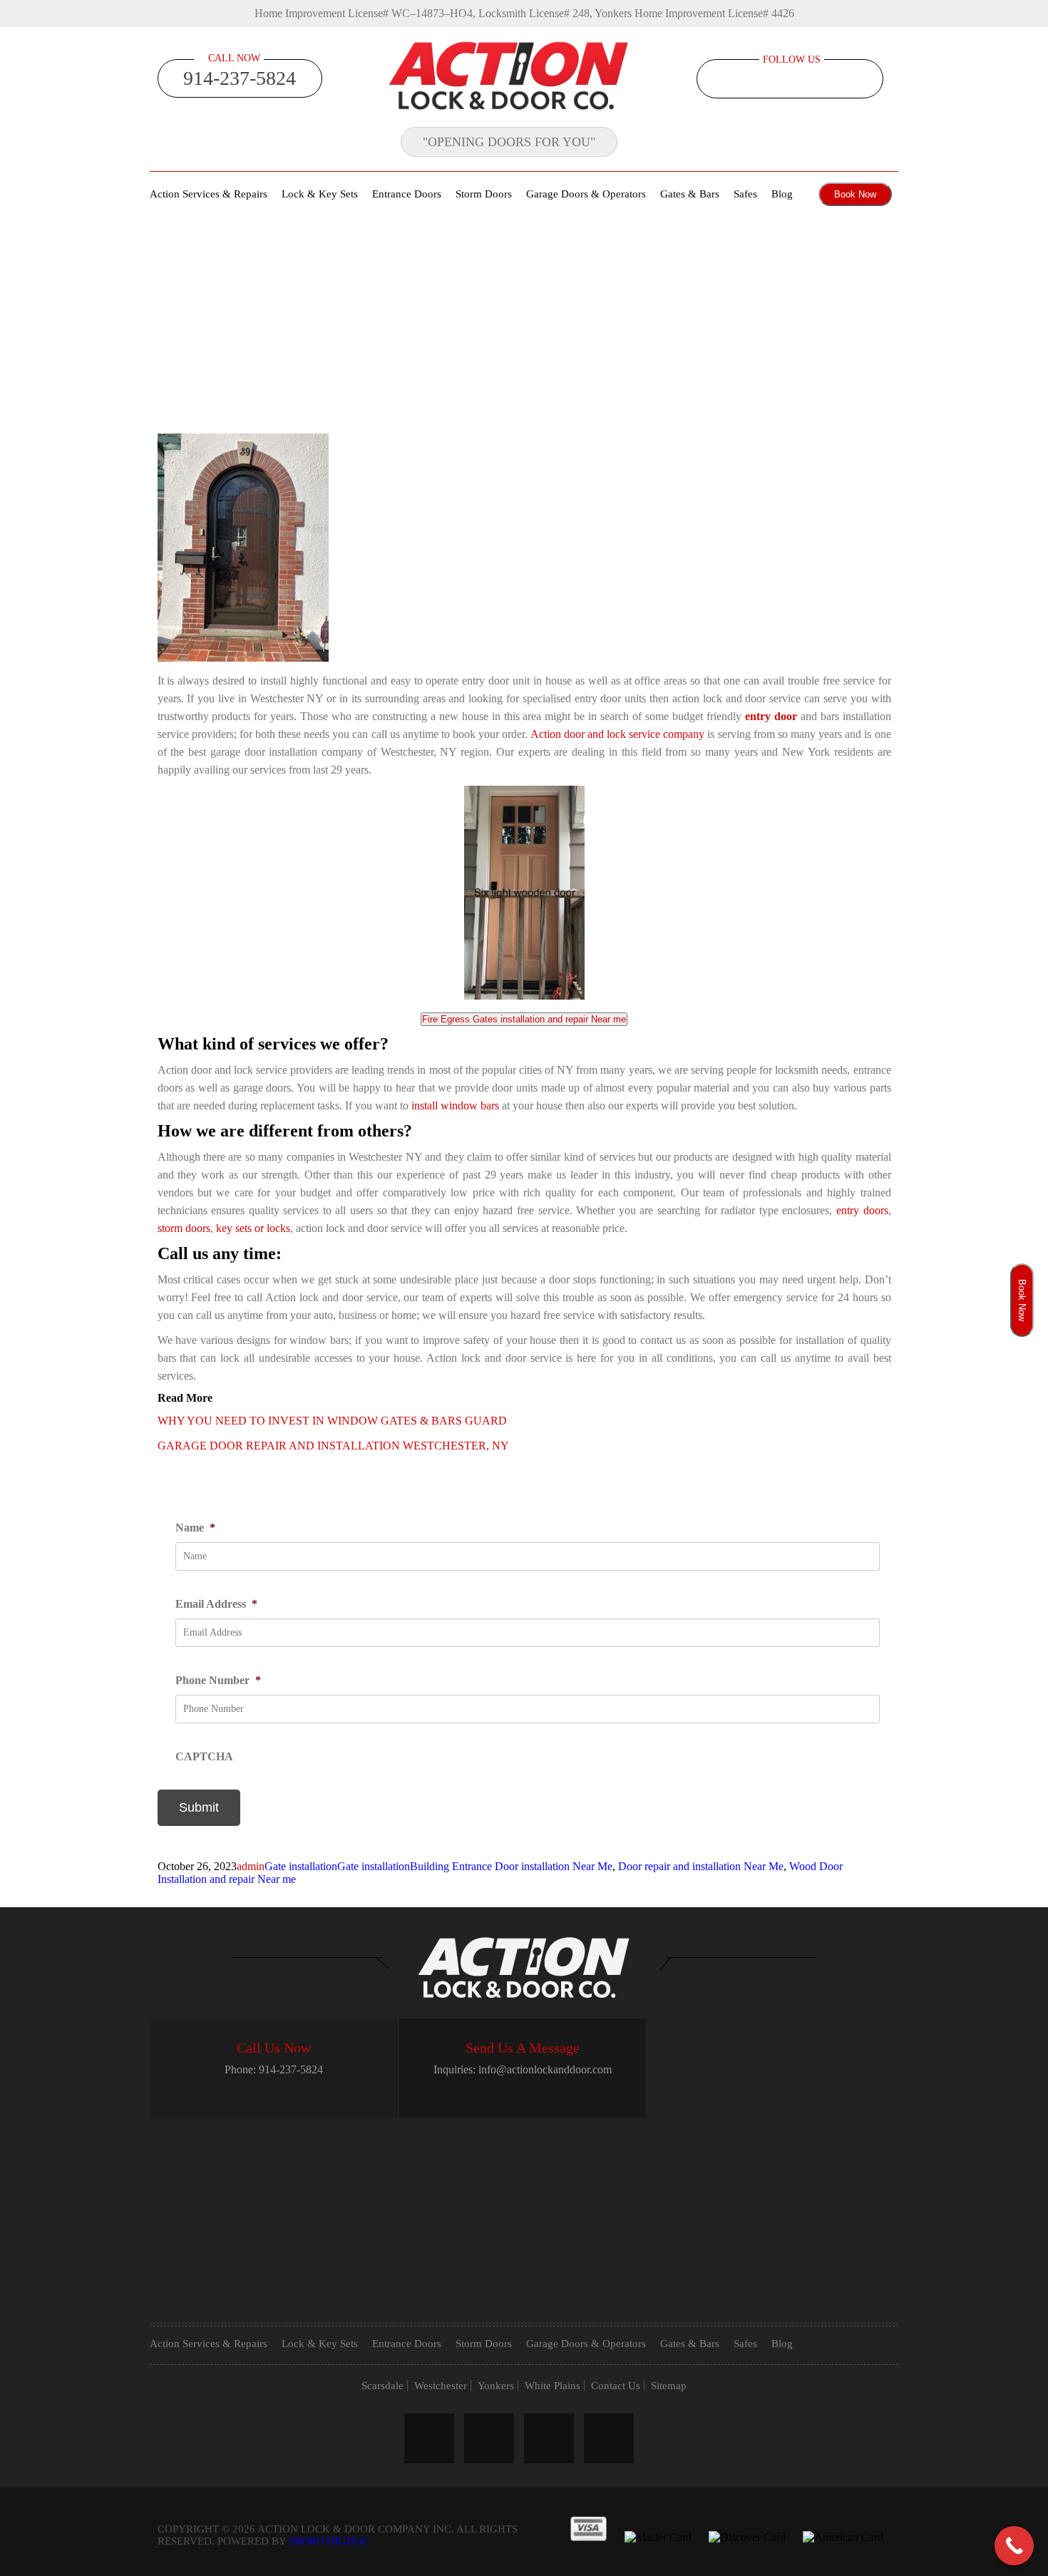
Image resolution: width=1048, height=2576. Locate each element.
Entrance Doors (407, 194)
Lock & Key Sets (320, 194)
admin (251, 1866)
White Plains (553, 2386)
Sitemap (669, 2386)
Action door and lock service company (618, 734)
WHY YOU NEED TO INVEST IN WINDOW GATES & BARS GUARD (332, 1421)
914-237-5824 (240, 78)
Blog (782, 194)
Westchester (441, 2386)
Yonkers (496, 2386)
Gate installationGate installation (337, 1866)
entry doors (862, 1210)
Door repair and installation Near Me (701, 1866)
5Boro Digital (329, 2541)
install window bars (455, 1105)
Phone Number (218, 1680)
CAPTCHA (204, 1756)
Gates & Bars (690, 194)
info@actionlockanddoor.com (545, 2069)
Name (195, 1528)
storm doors (184, 1228)
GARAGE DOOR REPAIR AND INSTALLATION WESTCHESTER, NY (333, 1446)
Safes (745, 194)
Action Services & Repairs (209, 194)
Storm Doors (484, 194)
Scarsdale (382, 2386)
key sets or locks (253, 1228)
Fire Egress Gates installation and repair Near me (524, 1019)
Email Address (216, 1604)
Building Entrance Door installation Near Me (511, 1866)
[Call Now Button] (1014, 2546)
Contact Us (616, 2386)
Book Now (855, 194)
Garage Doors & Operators (586, 194)
